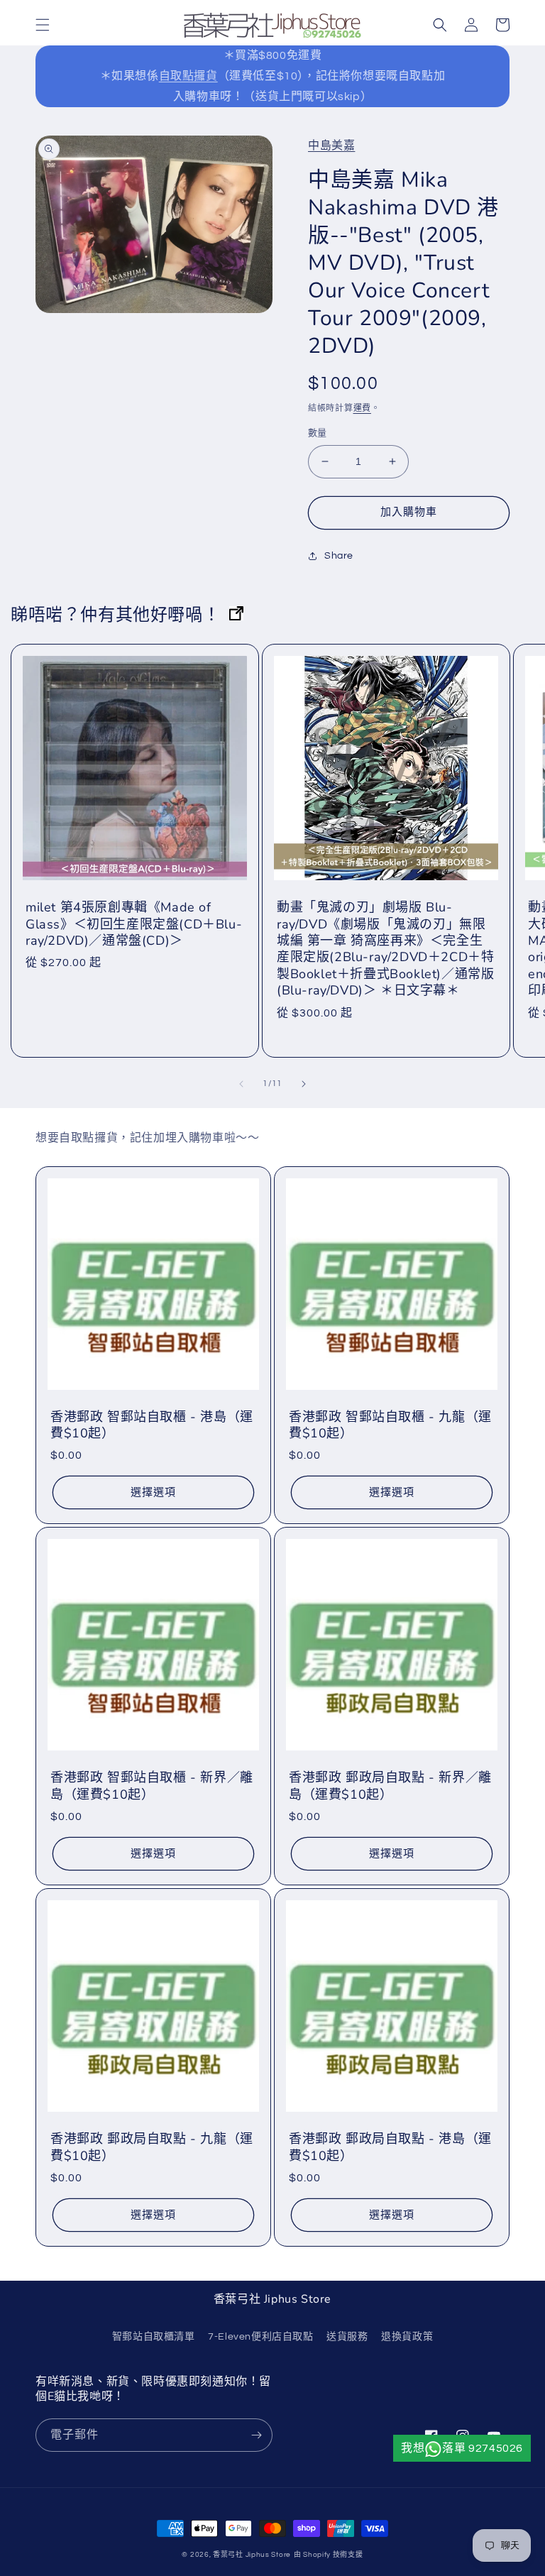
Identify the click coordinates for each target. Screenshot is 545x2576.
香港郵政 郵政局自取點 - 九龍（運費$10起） (152, 2147)
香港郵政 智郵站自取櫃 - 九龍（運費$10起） (390, 1425)
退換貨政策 (407, 2337)
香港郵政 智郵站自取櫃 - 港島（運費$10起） (152, 1425)
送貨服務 (347, 2337)
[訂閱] (256, 2435)
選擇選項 (153, 1492)
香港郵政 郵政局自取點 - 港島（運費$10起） (390, 2147)
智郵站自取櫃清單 (154, 2337)
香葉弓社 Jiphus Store (252, 2555)
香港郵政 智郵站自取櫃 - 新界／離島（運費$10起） (152, 1786)
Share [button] (339, 556)
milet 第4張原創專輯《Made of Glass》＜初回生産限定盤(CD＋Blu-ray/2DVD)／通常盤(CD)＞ (134, 924)
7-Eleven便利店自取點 (260, 2337)
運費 (362, 409)
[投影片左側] (241, 1084)
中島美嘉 (331, 146)
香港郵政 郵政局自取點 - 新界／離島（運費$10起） (390, 1786)
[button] (43, 25)
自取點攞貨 (188, 76)
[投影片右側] (304, 1084)
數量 (318, 433)
